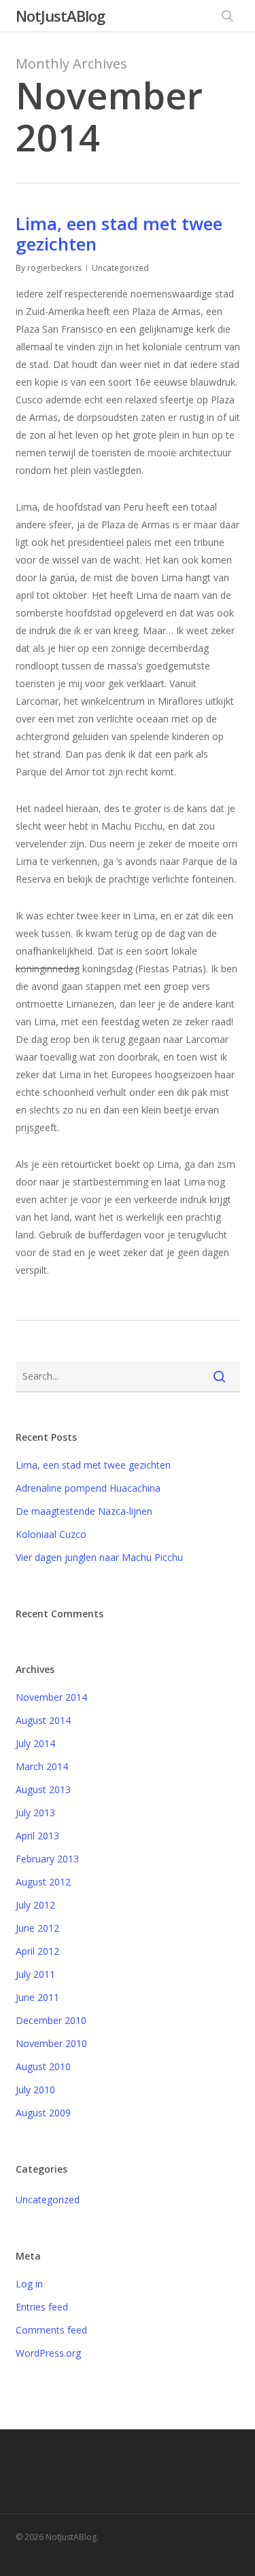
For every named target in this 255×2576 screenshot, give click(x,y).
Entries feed (42, 2307)
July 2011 (35, 1974)
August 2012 (43, 1882)
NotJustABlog (60, 16)
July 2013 (35, 1813)
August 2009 (43, 2113)
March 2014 (42, 1766)
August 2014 (43, 1720)
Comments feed (51, 2330)
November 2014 (51, 1697)
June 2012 (37, 1928)
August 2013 (43, 1789)
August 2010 (43, 2066)
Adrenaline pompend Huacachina (88, 1488)
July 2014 (35, 1743)
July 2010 (35, 2090)
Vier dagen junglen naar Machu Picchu (99, 1557)
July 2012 (35, 1905)
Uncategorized (48, 2200)
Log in (29, 2284)
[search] (227, 16)
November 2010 (51, 2043)
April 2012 (37, 1951)
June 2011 (37, 1997)
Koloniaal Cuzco (51, 1534)
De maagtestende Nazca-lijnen (84, 1511)
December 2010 (51, 2020)
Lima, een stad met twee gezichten (119, 234)
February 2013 (47, 1859)
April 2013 (37, 1836)
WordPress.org (48, 2353)
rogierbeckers (54, 268)
